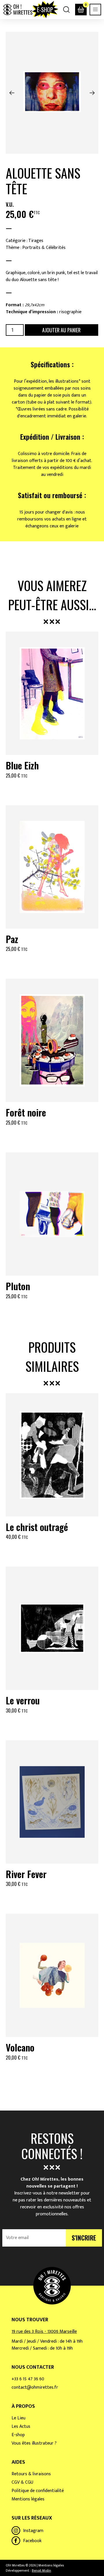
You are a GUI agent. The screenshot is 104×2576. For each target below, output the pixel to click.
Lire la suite (52, 1137)
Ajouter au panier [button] (52, 790)
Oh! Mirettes (18, 10)
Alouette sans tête (43, 181)
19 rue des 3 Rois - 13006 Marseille (44, 2332)
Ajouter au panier (61, 330)
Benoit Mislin (41, 2571)
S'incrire (84, 2238)
